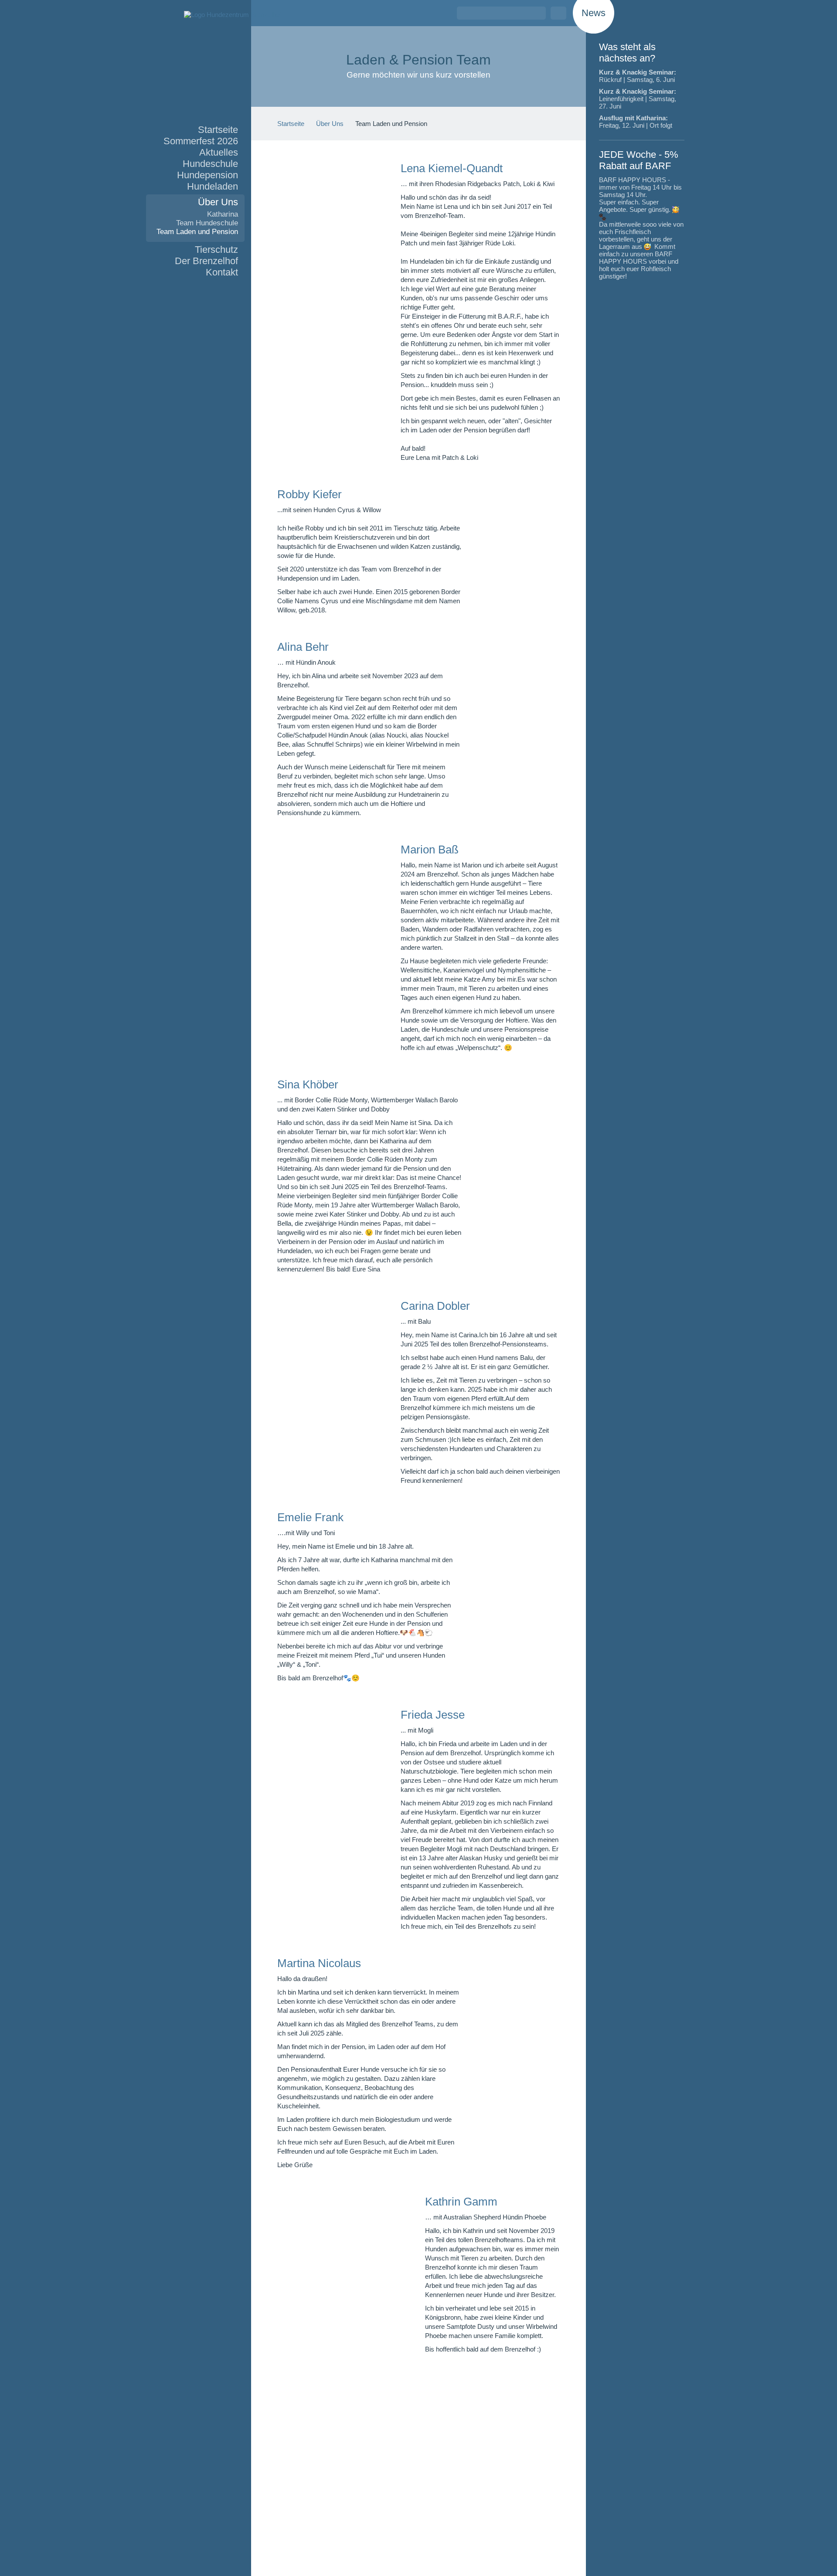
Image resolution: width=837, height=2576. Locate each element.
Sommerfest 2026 (201, 141)
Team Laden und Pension (197, 232)
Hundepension (208, 175)
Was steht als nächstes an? (627, 53)
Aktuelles (219, 152)
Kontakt (222, 272)
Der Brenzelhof (206, 261)
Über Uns (218, 202)
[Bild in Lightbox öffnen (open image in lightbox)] (322, 311)
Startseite (218, 130)
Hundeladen (213, 186)
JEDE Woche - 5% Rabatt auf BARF (639, 160)
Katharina (223, 214)
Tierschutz (216, 250)
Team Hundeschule (207, 223)
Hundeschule (210, 164)
